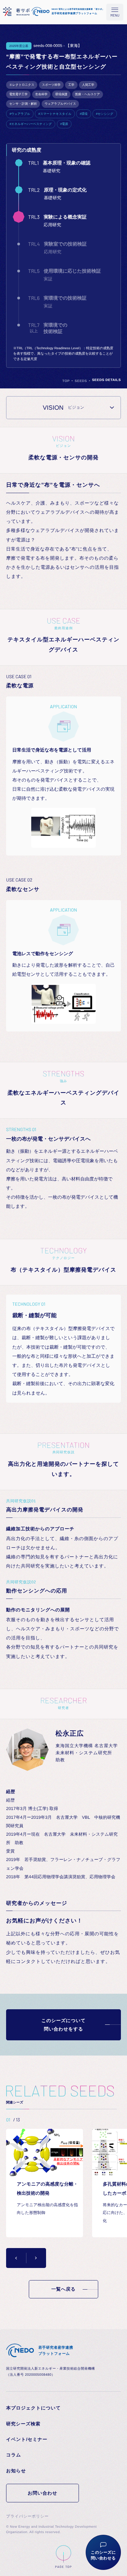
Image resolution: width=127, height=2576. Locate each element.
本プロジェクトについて (33, 2408)
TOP (66, 381)
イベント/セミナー (27, 2439)
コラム (14, 2455)
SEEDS (81, 381)
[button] (16, 2258)
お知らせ (16, 2471)
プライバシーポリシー (27, 2516)
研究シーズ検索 (23, 2424)
